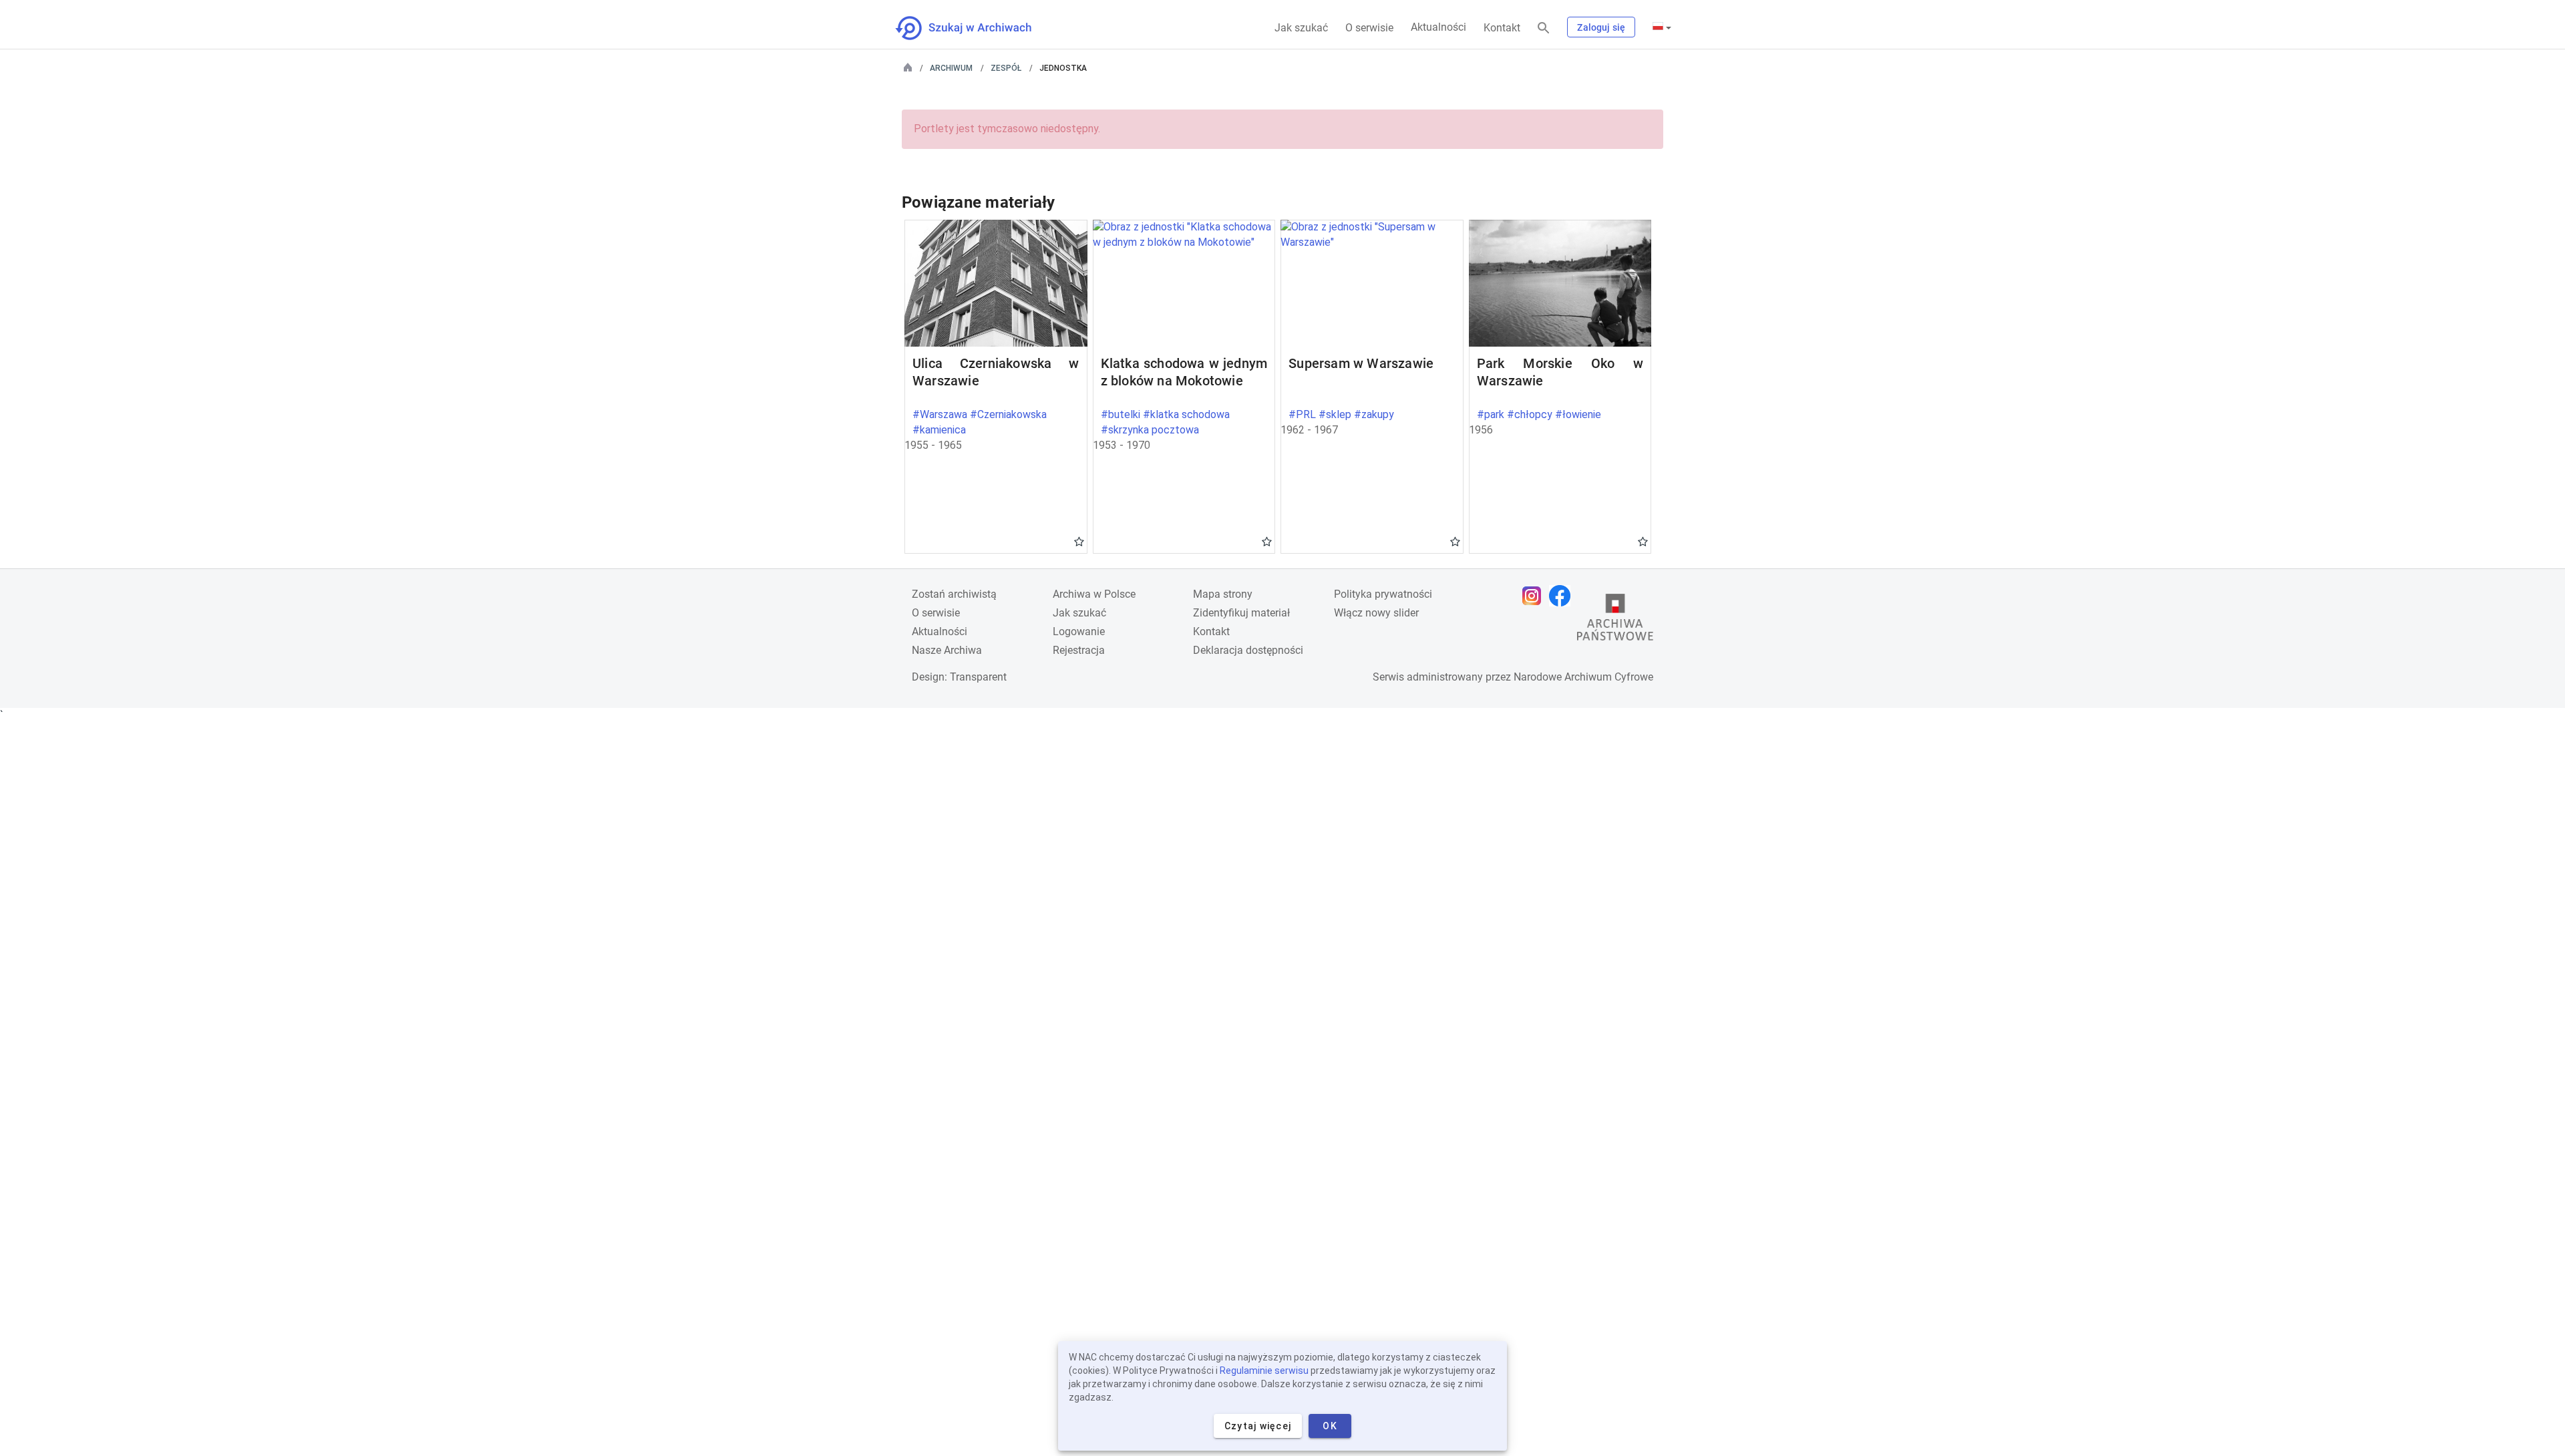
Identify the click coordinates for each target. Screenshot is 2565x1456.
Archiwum (951, 68)
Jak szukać (1301, 28)
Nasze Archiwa (947, 650)
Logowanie (1079, 631)
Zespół (1006, 68)
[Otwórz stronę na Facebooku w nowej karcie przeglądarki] (1563, 596)
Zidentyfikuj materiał (1241, 613)
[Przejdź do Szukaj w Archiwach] (976, 28)
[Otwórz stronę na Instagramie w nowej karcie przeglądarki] (1535, 596)
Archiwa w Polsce (1094, 594)
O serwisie (1369, 28)
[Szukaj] (1544, 28)
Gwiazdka (1079, 541)
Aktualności (1438, 27)
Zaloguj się (1601, 27)
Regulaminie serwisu (1264, 1371)
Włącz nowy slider (1376, 613)
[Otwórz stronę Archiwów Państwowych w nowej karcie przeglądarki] (1615, 620)
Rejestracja (1079, 650)
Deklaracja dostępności (1248, 650)
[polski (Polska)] (1662, 27)
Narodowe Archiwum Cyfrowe (1583, 677)
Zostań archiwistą (954, 594)
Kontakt (1502, 28)
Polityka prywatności (1383, 594)
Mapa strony (1223, 594)
